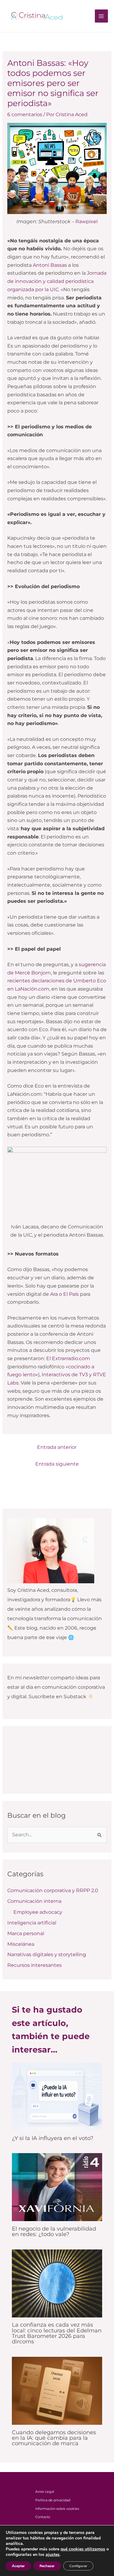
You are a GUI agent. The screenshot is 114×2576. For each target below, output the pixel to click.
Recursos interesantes (35, 1965)
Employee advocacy (38, 1912)
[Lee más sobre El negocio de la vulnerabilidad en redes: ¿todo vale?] (57, 2187)
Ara (54, 1294)
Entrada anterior (57, 1447)
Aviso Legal (45, 2492)
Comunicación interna (34, 1901)
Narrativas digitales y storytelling (47, 1954)
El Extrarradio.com (68, 1358)
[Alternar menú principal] (101, 16)
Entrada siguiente (57, 1464)
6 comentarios (25, 114)
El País (71, 1294)
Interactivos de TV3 (65, 1375)
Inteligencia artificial (32, 1923)
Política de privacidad (53, 2500)
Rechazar (47, 2566)
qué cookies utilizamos (83, 2549)
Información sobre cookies (57, 2509)
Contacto (43, 2517)
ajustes (53, 2555)
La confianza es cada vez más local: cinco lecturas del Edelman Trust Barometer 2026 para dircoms (57, 2333)
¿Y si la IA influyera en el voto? (53, 2138)
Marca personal (26, 1933)
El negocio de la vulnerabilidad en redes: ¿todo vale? (54, 2231)
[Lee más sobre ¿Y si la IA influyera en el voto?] (57, 2096)
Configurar (78, 2566)
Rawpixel (86, 222)
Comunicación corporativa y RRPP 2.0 (53, 1890)
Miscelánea (21, 1944)
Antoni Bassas (50, 265)
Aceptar (18, 2566)
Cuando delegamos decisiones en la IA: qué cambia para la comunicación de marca (54, 2438)
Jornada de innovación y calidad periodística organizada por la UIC (57, 281)
